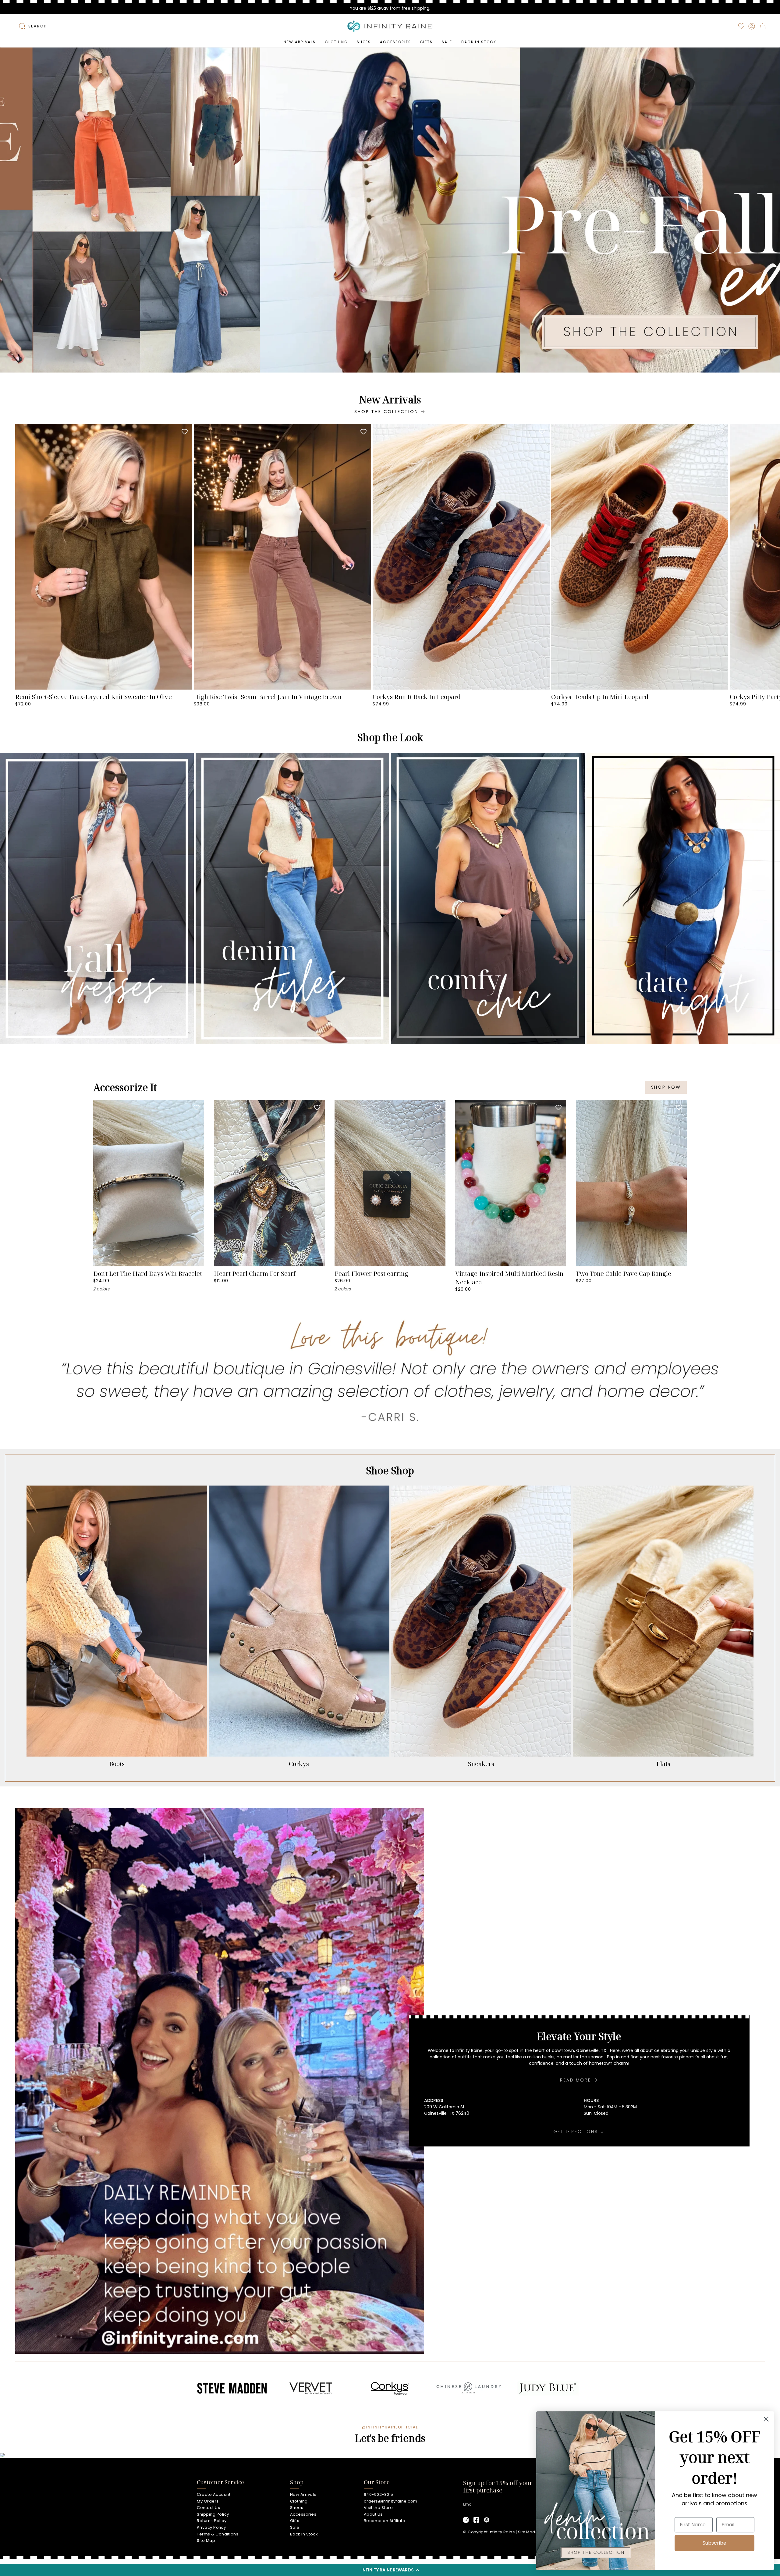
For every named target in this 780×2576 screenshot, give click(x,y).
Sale (295, 2527)
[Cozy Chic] (488, 899)
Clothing (299, 2501)
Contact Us (208, 2508)
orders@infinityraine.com (391, 2501)
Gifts (295, 2521)
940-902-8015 (379, 2494)
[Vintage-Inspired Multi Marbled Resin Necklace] (511, 1183)
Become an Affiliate (385, 2521)
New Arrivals (303, 2494)
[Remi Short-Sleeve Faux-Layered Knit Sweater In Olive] (104, 557)
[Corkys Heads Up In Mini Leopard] (640, 557)
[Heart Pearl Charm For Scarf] (269, 1183)
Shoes (297, 2508)
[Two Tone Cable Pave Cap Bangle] (631, 1183)
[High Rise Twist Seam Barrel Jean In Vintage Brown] (282, 557)
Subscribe (714, 2543)
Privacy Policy (211, 2527)
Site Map (206, 2540)
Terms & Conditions (218, 2534)
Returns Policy (212, 2521)
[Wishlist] (741, 26)
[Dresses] (97, 899)
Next (771, 557)
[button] (390, 2570)
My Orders (208, 2501)
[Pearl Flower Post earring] (390, 1183)
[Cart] (763, 26)
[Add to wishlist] (185, 431)
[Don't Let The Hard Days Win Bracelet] (149, 1183)
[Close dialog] (766, 2419)
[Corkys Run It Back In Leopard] (461, 557)
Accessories (303, 2514)
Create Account (214, 2494)
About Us (373, 2514)
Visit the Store (378, 2508)
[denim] (292, 899)
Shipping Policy (213, 2514)
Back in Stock (304, 2534)
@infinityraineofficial (390, 2427)
